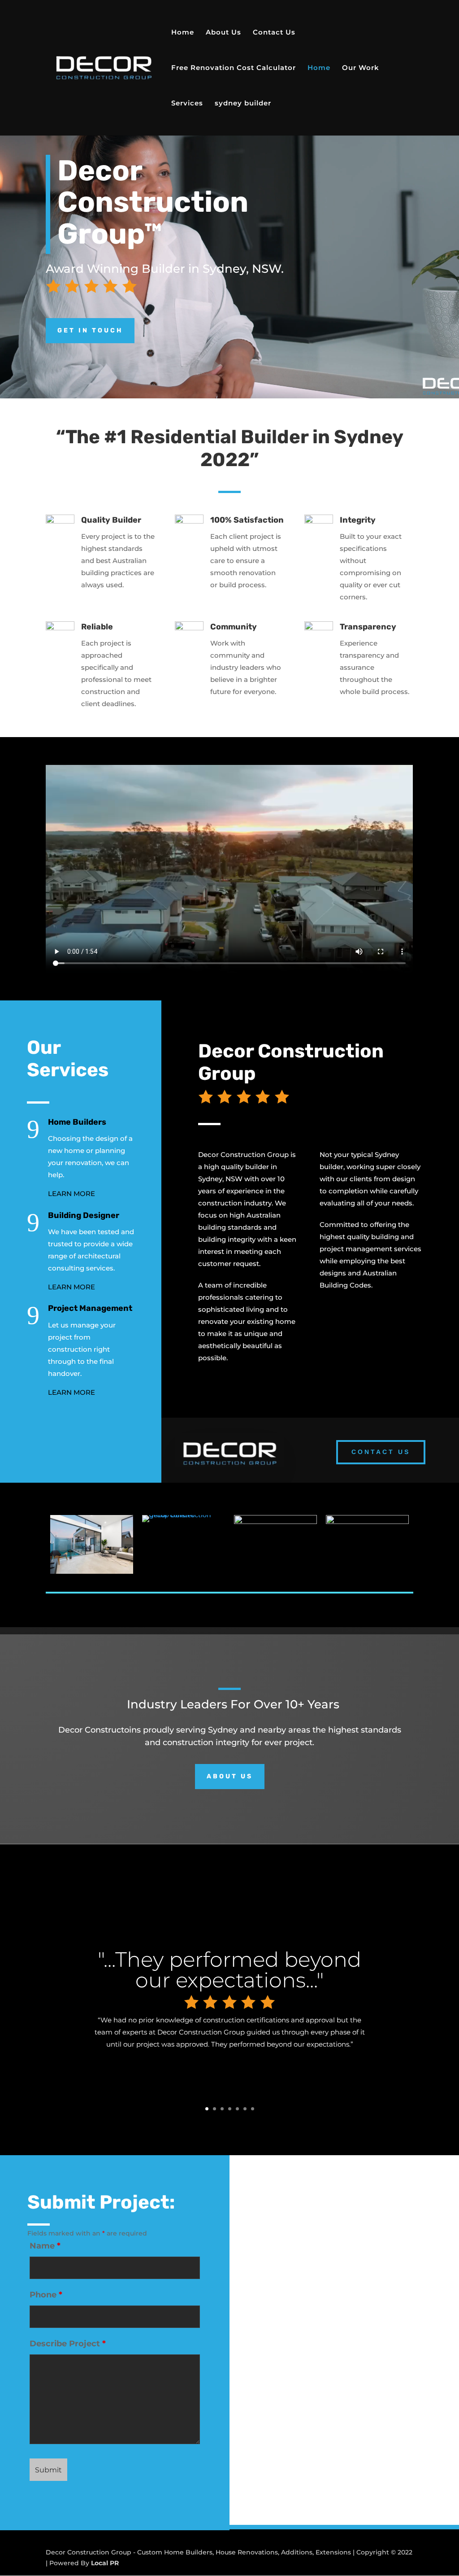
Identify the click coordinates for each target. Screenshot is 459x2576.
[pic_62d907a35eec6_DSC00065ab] (275, 1522)
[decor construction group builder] (184, 1515)
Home (183, 33)
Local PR (105, 2563)
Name (45, 2246)
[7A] (367, 1522)
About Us (223, 33)
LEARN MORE (71, 1194)
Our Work (361, 68)
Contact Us (274, 33)
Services (187, 104)
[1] (92, 1572)
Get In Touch (90, 330)
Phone (46, 2295)
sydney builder (243, 104)
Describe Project (68, 2344)
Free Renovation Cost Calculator (234, 68)
